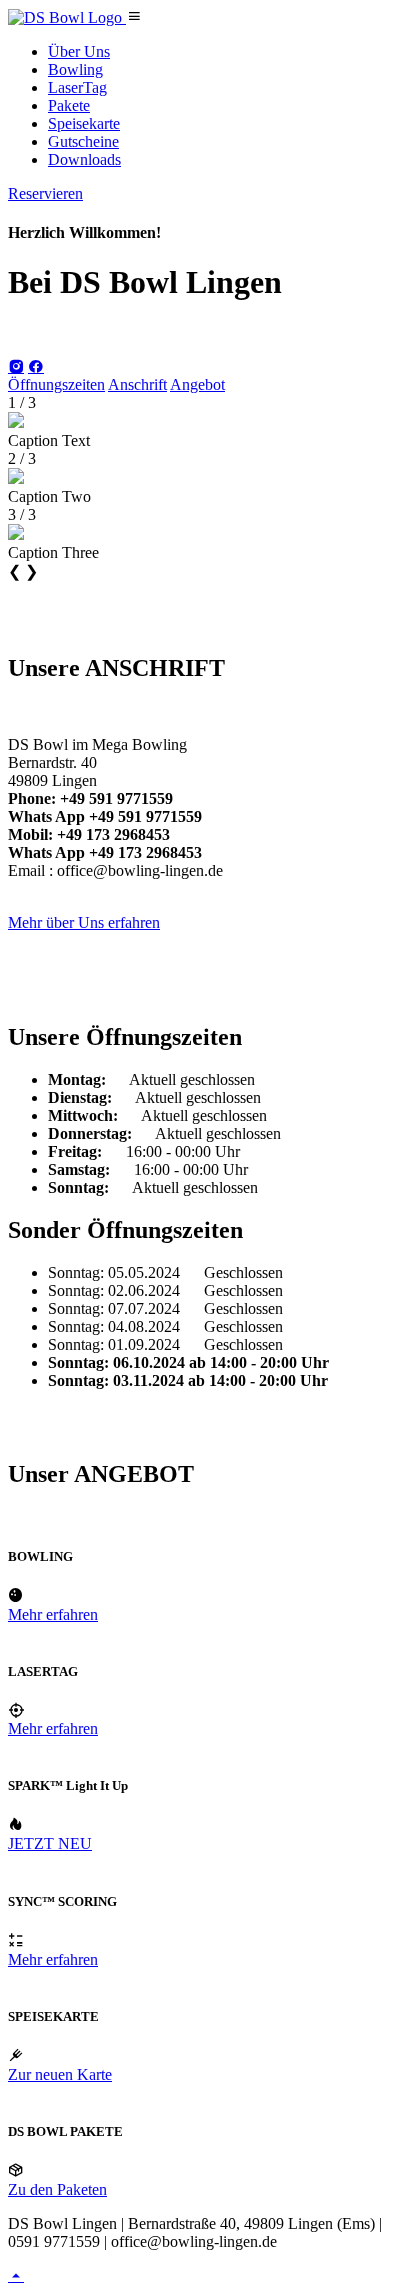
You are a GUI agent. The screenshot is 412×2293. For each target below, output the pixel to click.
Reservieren (45, 193)
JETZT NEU (50, 1843)
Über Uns (79, 51)
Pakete (69, 105)
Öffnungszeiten (56, 384)
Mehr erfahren (53, 1614)
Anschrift (137, 384)
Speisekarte (84, 123)
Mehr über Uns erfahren (84, 922)
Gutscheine (83, 141)
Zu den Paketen (57, 2189)
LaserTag (77, 87)
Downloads (84, 159)
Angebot (197, 384)
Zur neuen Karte (60, 2074)
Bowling (75, 69)
